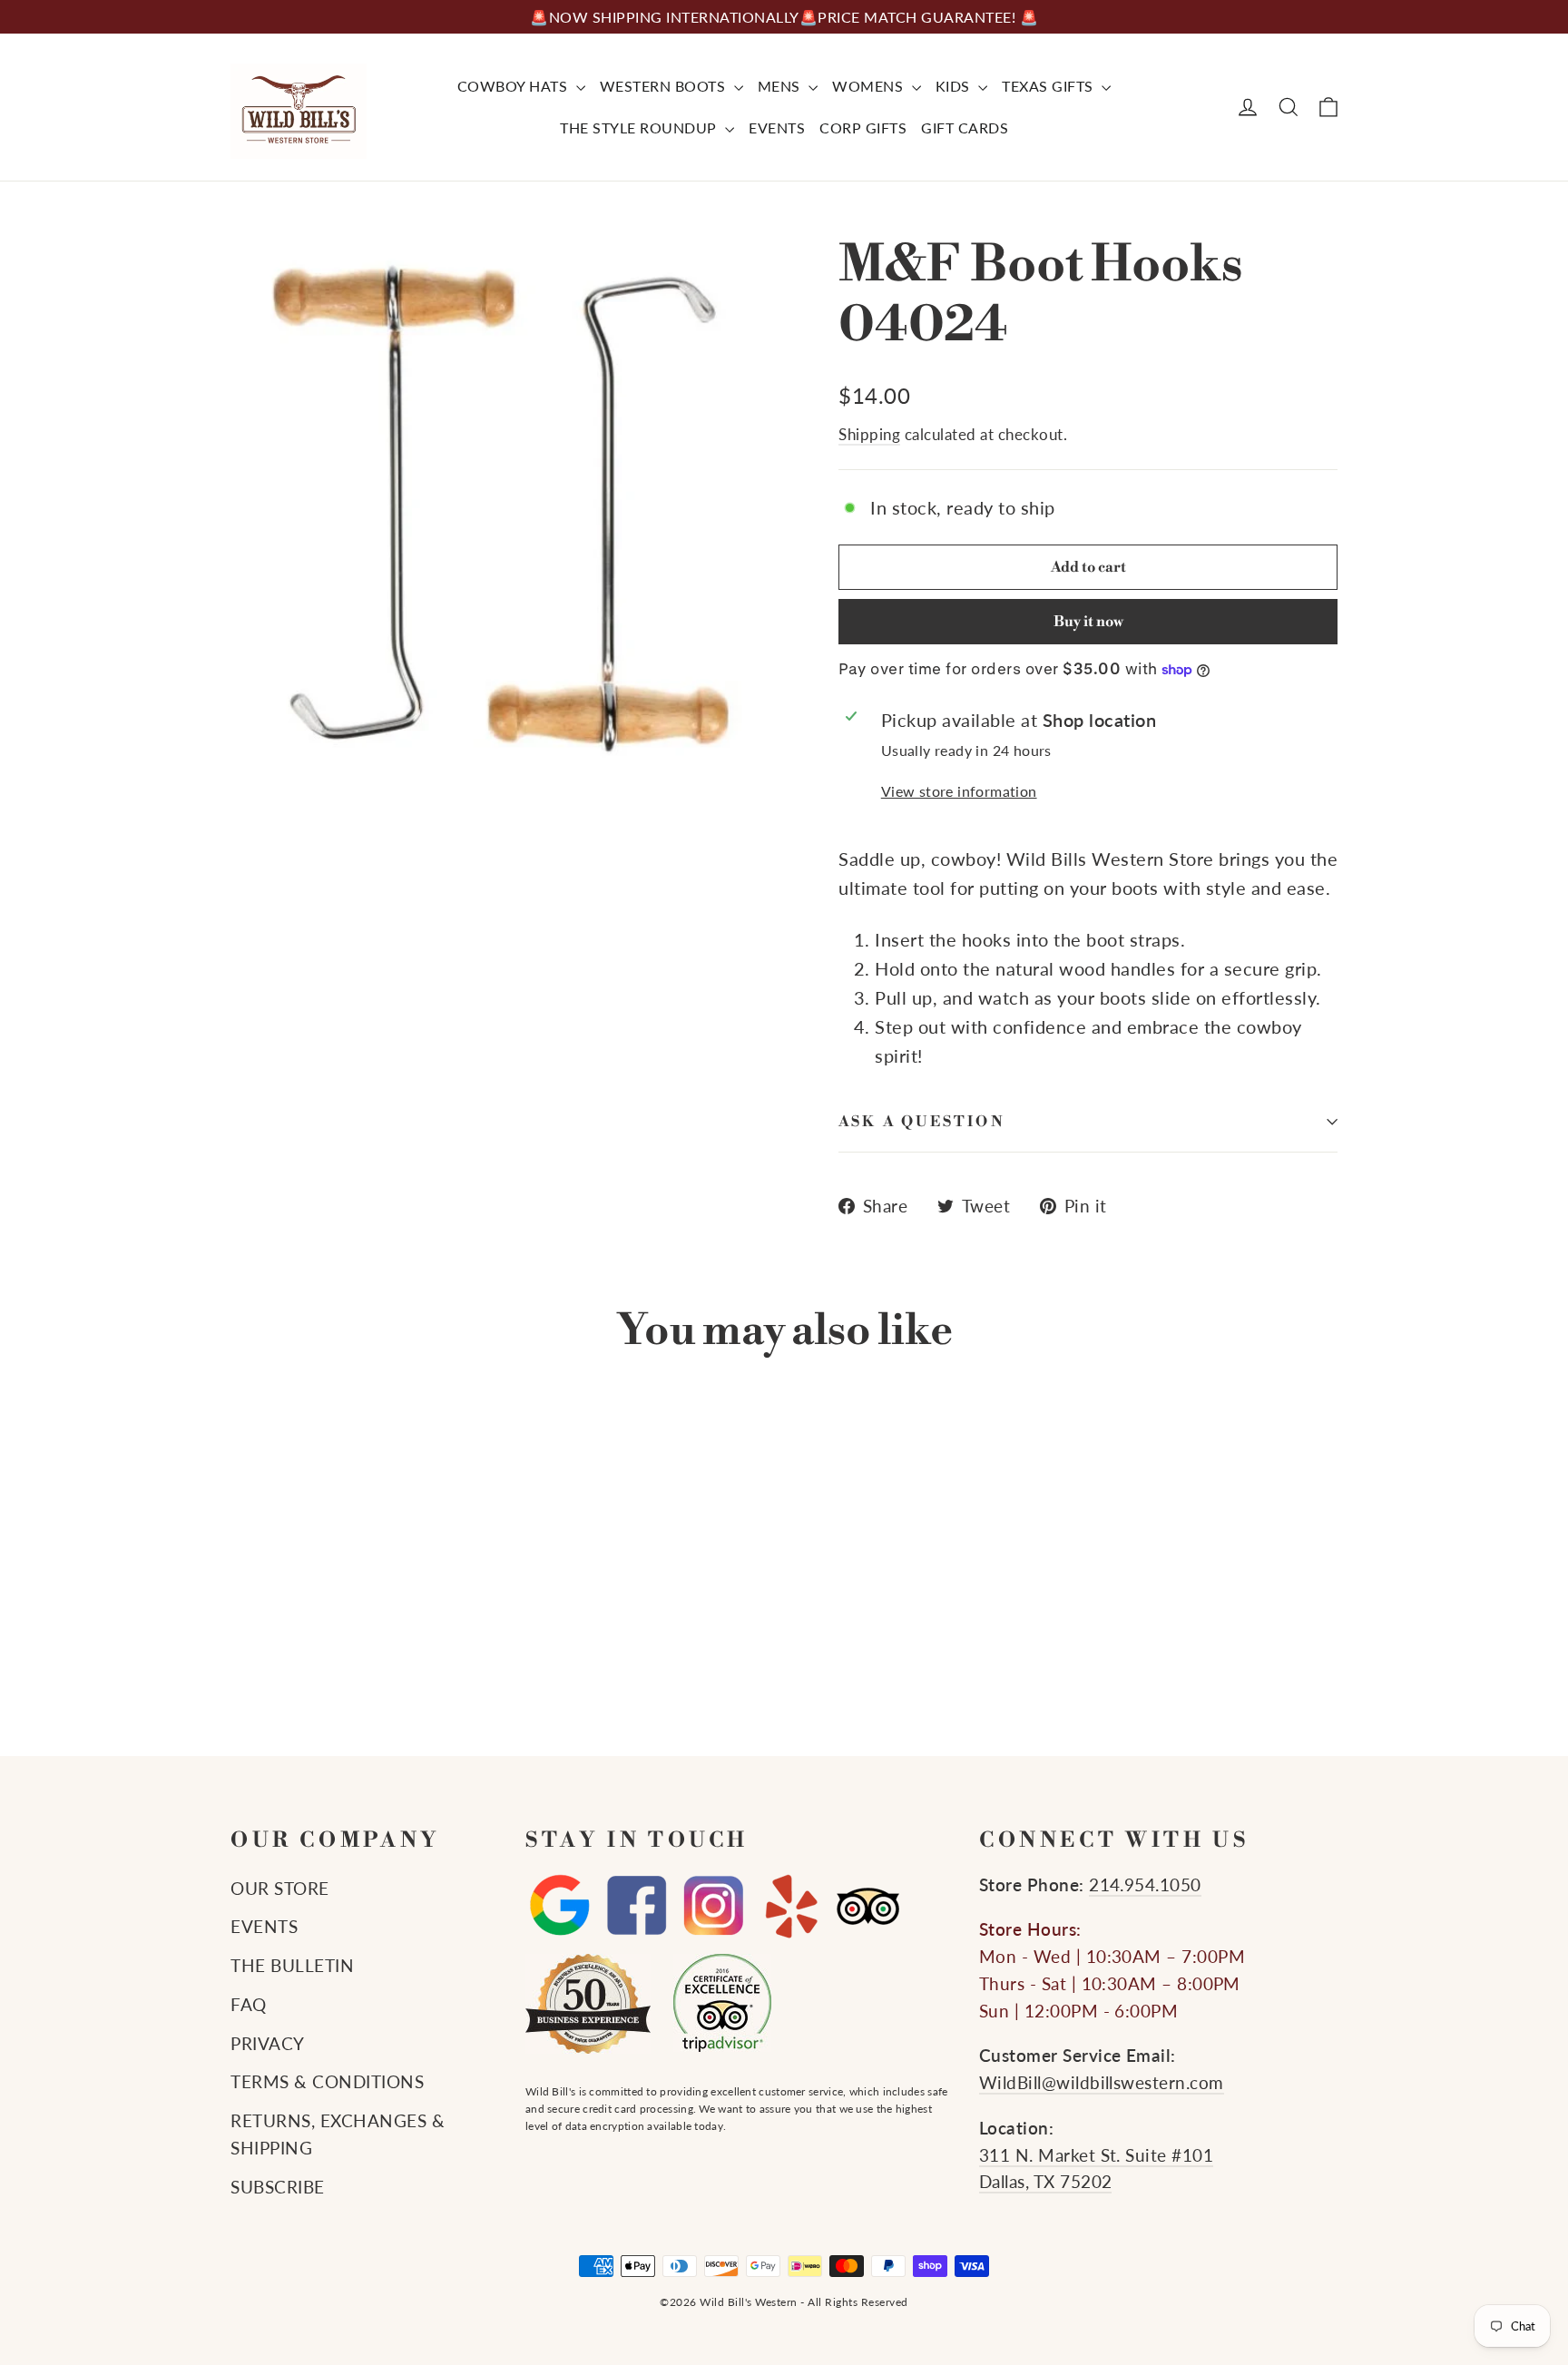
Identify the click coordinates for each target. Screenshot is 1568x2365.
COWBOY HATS (514, 86)
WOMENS (870, 86)
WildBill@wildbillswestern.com (1102, 2083)
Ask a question (922, 1122)
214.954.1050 (1145, 1885)
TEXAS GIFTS (1049, 86)
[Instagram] (714, 1906)
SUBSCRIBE (278, 2187)
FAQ (249, 2005)
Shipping (869, 434)
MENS (781, 86)
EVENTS (777, 128)
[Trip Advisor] (868, 1906)
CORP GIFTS (863, 128)
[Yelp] (791, 1906)
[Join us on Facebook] (637, 1906)
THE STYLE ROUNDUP (640, 128)
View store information (959, 791)
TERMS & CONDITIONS (327, 2082)
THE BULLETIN (292, 1966)
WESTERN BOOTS (665, 86)
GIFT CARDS (965, 128)
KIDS (955, 86)
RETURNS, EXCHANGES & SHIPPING (338, 2134)
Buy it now (1088, 622)
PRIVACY (268, 2044)
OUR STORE (280, 1889)
